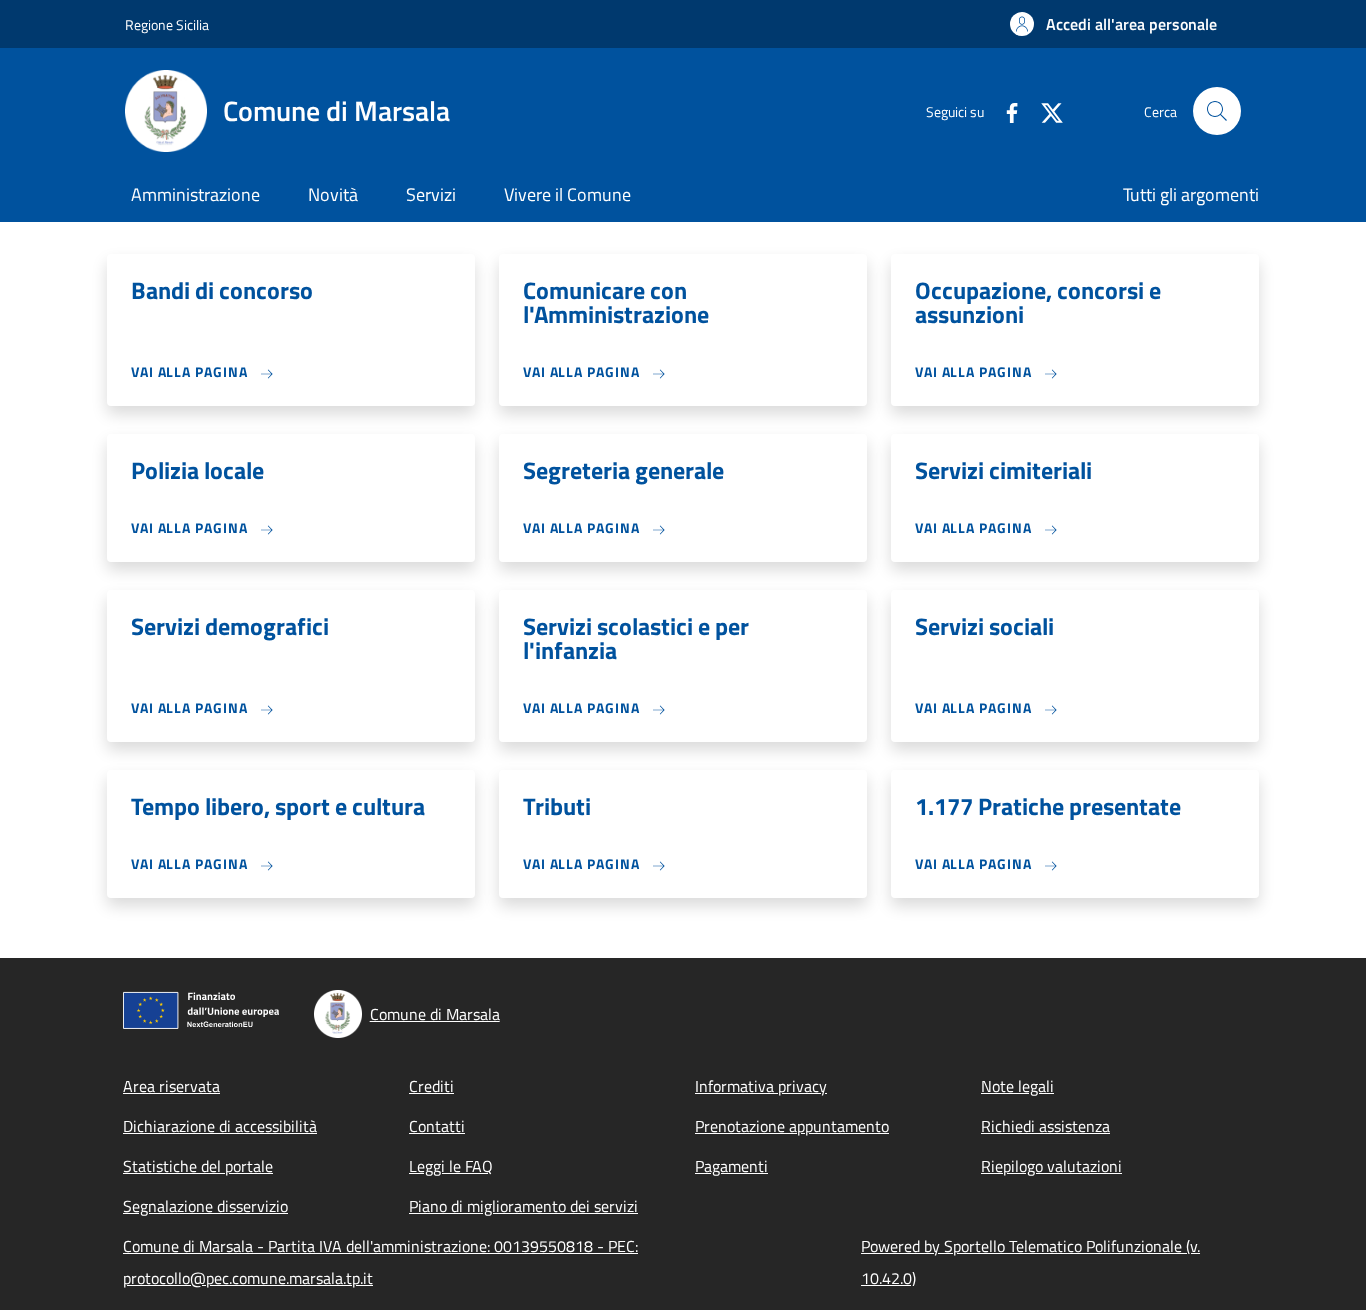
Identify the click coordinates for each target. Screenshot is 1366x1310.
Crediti (431, 1086)
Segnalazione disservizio (205, 1206)
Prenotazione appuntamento (792, 1126)
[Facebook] (1004, 110)
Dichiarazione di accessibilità (220, 1126)
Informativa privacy (761, 1086)
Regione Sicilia (167, 24)
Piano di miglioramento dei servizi (523, 1206)
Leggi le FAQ (451, 1166)
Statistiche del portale (198, 1166)
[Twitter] (1044, 110)
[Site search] (1217, 111)
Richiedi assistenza (1045, 1126)
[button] (1113, 24)
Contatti (437, 1126)
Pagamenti (731, 1166)
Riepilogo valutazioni (1051, 1166)
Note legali (1017, 1086)
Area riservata (171, 1086)
